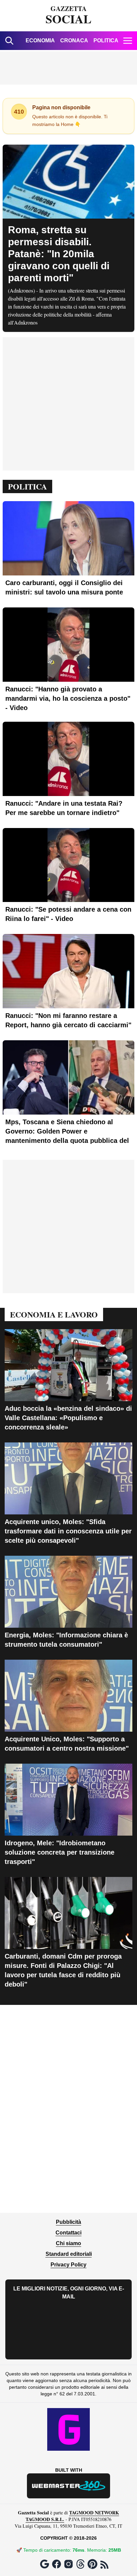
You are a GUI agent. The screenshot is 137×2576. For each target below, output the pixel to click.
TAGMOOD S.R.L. (45, 2519)
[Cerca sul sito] (9, 41)
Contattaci (68, 2233)
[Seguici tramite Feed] (104, 2565)
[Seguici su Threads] (80, 2564)
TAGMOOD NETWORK (94, 2513)
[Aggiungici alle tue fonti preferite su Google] (45, 2564)
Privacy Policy (68, 2265)
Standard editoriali (69, 2254)
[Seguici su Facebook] (57, 2564)
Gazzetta (68, 16)
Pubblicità (68, 2222)
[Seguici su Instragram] (68, 2564)
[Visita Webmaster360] (68, 2486)
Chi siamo (68, 2243)
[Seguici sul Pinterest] (92, 2564)
